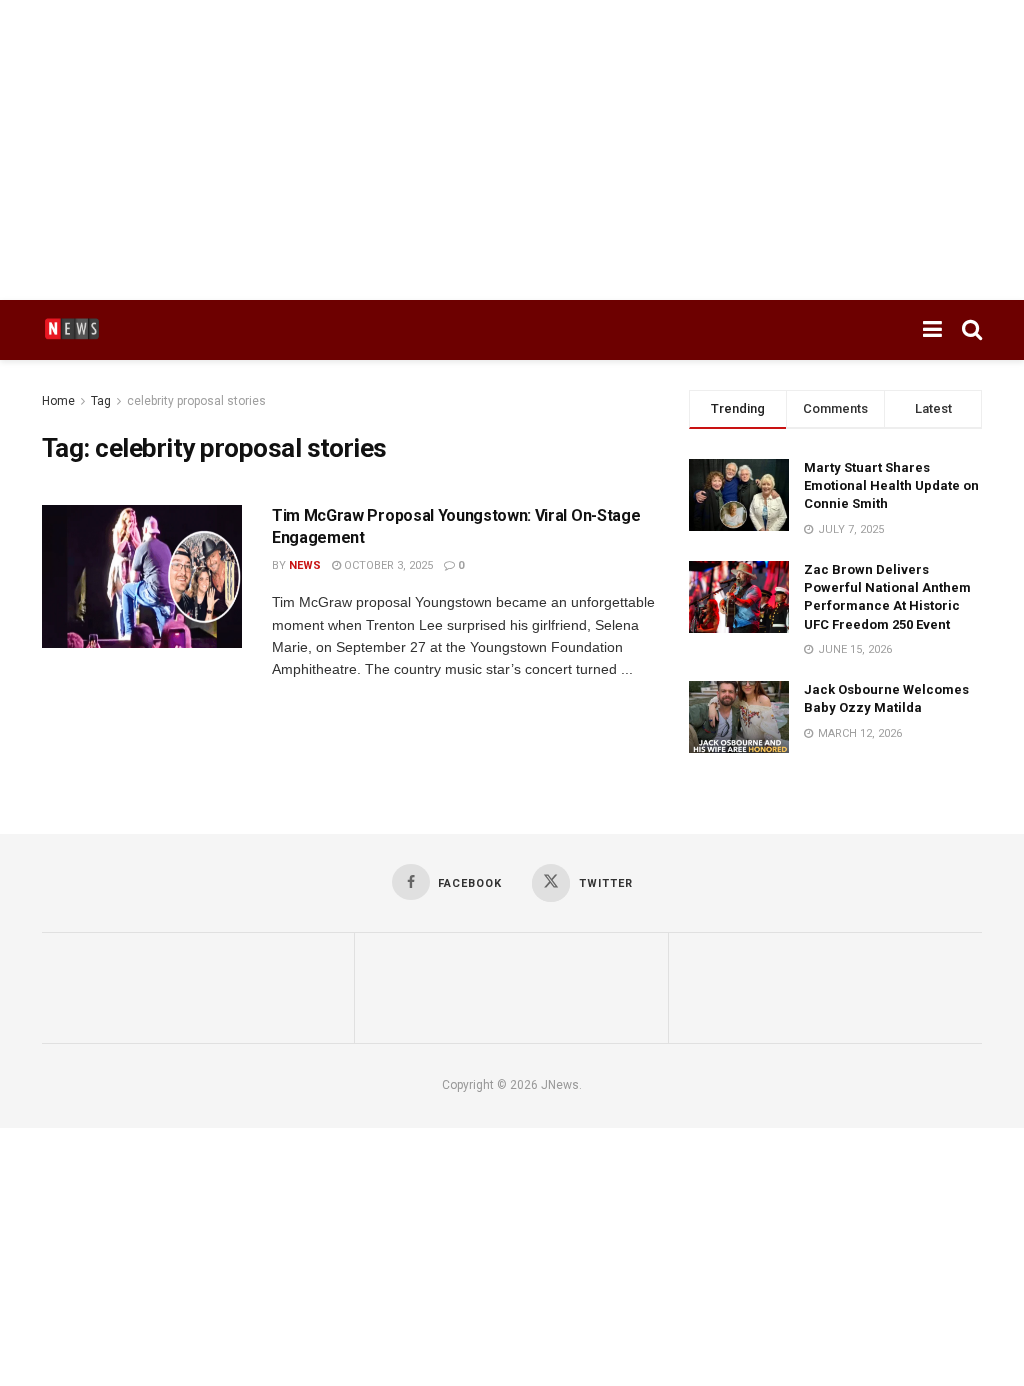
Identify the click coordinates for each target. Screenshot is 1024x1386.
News (305, 565)
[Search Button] (972, 330)
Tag (101, 401)
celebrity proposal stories (196, 401)
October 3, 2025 (387, 565)
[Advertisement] (512, 150)
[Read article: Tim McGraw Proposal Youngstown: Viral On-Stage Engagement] (142, 576)
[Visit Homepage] (72, 330)
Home (58, 401)
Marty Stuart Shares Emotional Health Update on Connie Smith (891, 485)
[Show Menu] (932, 330)
